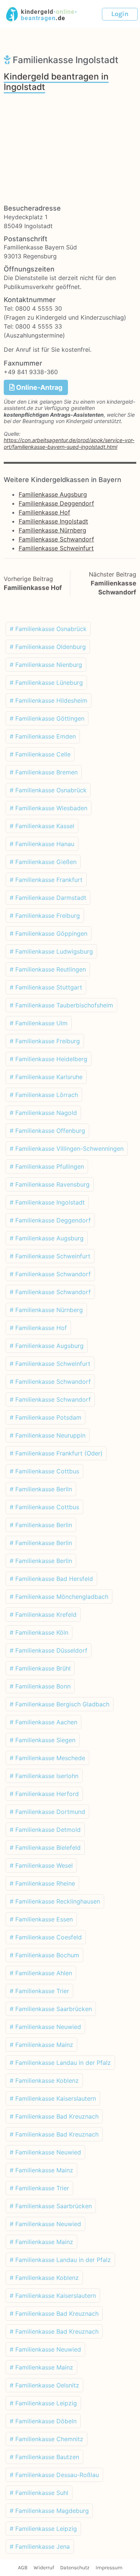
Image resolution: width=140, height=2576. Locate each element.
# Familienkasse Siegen (43, 1740)
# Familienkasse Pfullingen (47, 1166)
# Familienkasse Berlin (41, 1489)
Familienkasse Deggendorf (56, 503)
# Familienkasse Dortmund (47, 1812)
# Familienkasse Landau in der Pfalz (60, 2063)
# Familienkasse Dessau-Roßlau (54, 2475)
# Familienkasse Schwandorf (50, 1274)
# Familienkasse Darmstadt (48, 898)
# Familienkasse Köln (39, 1632)
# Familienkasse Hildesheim (49, 700)
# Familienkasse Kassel (42, 826)
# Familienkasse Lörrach (44, 1095)
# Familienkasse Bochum (44, 1955)
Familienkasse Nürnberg (52, 530)
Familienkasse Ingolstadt (53, 521)
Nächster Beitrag (113, 574)
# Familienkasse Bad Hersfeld (51, 1579)
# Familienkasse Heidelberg (49, 1059)
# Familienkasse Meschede (47, 1758)
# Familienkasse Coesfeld (46, 1937)
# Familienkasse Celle (40, 754)
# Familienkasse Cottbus (44, 1471)
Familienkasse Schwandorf (56, 539)
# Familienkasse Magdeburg (49, 2511)
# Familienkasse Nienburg (46, 665)
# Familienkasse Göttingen (47, 718)
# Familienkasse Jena (40, 2547)
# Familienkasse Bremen (44, 772)
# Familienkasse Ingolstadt (47, 1202)
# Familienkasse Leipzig (43, 2403)
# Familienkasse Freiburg (45, 916)
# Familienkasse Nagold (43, 1113)
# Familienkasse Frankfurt (46, 880)
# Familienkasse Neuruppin (48, 1435)
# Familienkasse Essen (41, 1919)
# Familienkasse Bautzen (44, 2457)
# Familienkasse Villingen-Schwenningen (67, 1149)
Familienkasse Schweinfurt (56, 548)
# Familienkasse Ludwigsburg (51, 951)
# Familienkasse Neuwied (45, 2027)
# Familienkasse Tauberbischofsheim (61, 1005)
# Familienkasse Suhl (39, 2493)
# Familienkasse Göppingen (49, 933)
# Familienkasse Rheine (42, 1883)
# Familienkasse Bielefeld (45, 1848)
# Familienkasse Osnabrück (48, 629)
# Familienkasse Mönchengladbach (59, 1597)
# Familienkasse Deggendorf (50, 1220)
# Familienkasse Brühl (40, 1668)
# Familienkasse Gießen (43, 862)
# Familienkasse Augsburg (47, 1238)
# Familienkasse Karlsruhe (46, 1077)
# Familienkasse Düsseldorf (49, 1650)
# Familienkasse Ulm (39, 1023)
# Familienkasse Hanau (42, 844)
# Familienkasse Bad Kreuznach (54, 2116)
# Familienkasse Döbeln (43, 2421)
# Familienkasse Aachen (43, 1722)
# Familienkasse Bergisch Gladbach (60, 1704)
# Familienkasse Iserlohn (44, 1776)
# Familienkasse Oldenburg (48, 647)
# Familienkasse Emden (43, 736)
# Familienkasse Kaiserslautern (53, 2098)
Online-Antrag (38, 387)
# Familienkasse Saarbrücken (51, 2009)
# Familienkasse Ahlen (41, 1973)
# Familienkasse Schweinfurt (50, 1256)
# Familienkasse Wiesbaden (49, 808)
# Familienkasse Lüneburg (46, 683)
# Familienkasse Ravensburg (50, 1184)
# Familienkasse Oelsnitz (44, 2385)
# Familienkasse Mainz (41, 2045)
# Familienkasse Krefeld (43, 1615)
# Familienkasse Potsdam (46, 1417)
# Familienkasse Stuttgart (46, 987)
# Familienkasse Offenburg (47, 1131)
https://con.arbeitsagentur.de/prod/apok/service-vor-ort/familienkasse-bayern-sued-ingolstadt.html (69, 443)
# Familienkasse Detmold (45, 1830)
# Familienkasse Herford (44, 1794)
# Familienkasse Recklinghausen (55, 1901)
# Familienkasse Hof (38, 1328)
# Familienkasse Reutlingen (48, 969)
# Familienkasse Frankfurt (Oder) (56, 1453)
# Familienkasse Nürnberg (46, 1310)
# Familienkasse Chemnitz (46, 2439)
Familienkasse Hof (44, 512)
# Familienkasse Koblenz (44, 2081)
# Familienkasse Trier (39, 1991)
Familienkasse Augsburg (53, 494)
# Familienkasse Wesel (41, 1865)
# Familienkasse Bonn (40, 1686)
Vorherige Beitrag (28, 579)
